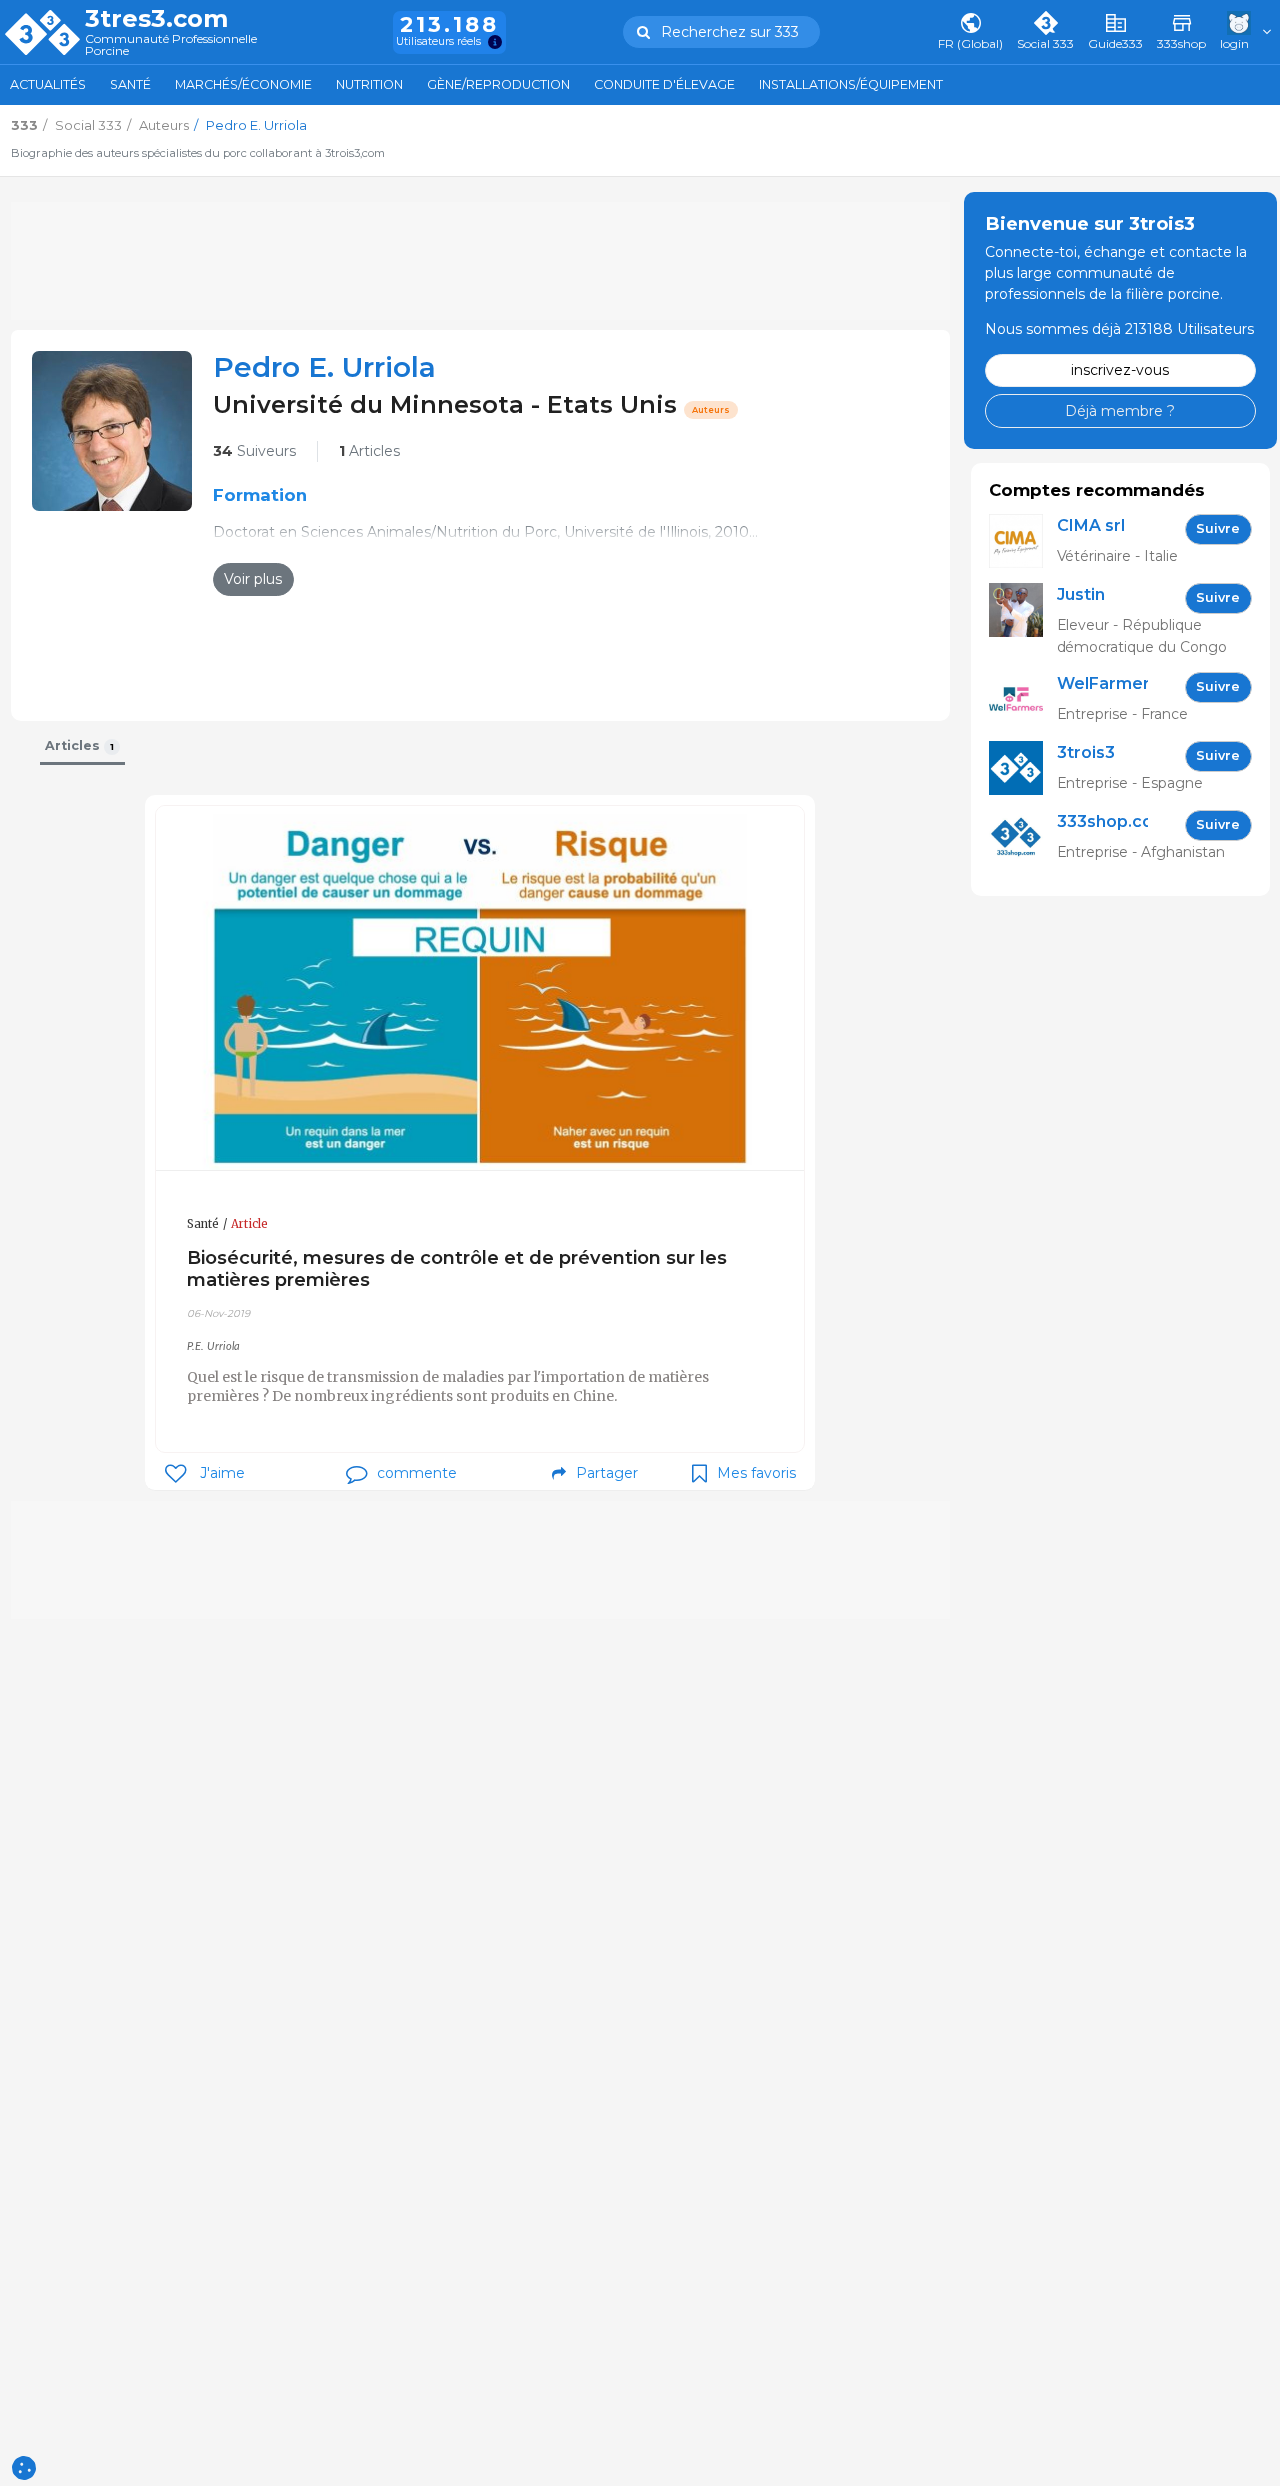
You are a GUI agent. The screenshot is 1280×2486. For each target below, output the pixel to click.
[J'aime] (175, 1473)
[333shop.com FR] (1023, 837)
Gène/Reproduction (498, 84)
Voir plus (253, 579)
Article (249, 1224)
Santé (130, 84)
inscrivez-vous (1120, 370)
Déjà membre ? (1120, 410)
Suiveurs (254, 451)
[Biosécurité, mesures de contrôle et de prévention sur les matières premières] (480, 988)
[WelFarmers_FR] (1023, 699)
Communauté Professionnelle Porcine (171, 45)
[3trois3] (1023, 768)
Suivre (1218, 528)
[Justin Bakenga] (1023, 620)
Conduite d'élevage (664, 84)
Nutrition (369, 84)
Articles (369, 451)
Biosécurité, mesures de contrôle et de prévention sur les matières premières (457, 1268)
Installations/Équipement (851, 84)
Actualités (48, 84)
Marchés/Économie (243, 84)
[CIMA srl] (1023, 541)
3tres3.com (156, 19)
